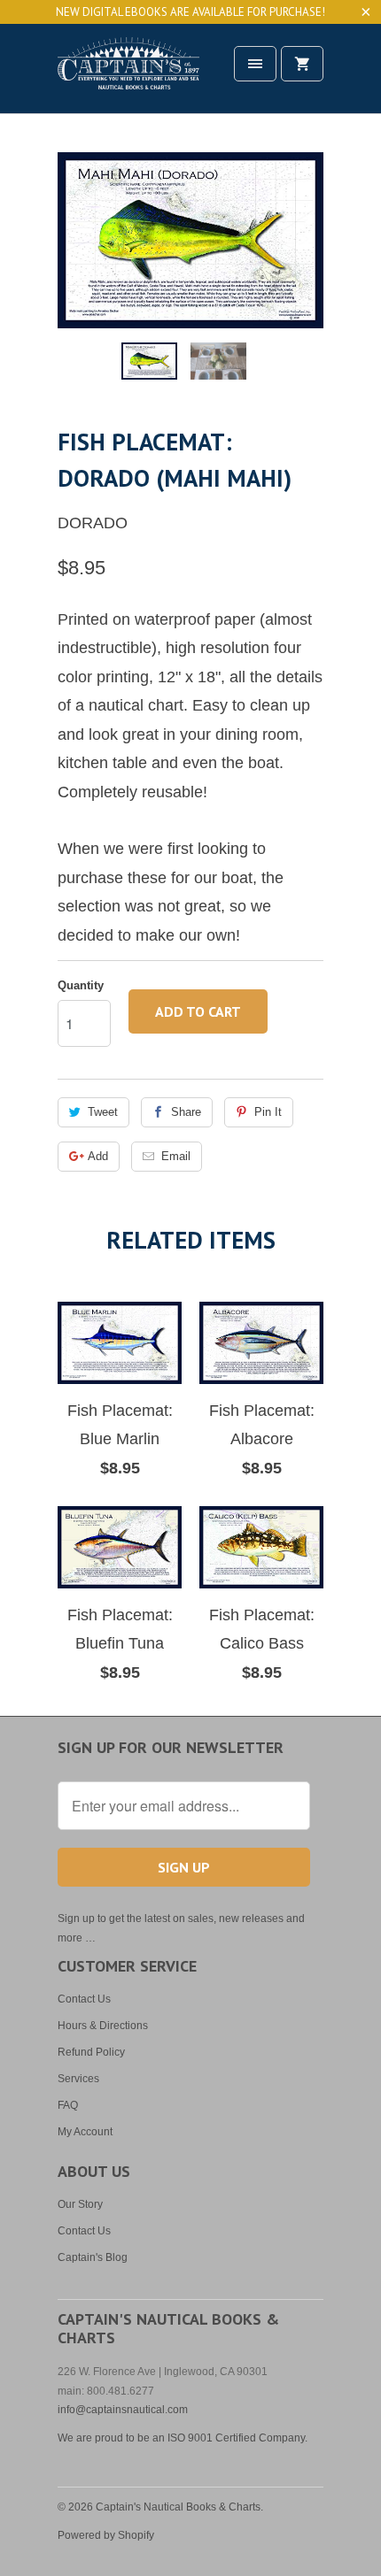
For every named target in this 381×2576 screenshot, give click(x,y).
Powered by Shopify (106, 2535)
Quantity (81, 985)
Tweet (103, 1112)
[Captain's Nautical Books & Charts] (128, 75)
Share (186, 1112)
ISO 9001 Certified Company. (237, 2438)
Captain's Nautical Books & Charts (178, 2507)
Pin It (268, 1112)
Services (78, 2079)
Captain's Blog (93, 2257)
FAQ (68, 2105)
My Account (85, 2132)
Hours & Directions (103, 2026)
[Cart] (302, 64)
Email (176, 1156)
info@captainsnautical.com (123, 2410)
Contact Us (84, 1999)
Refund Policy (91, 2052)
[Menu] (255, 64)
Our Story (80, 2204)
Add (98, 1156)
